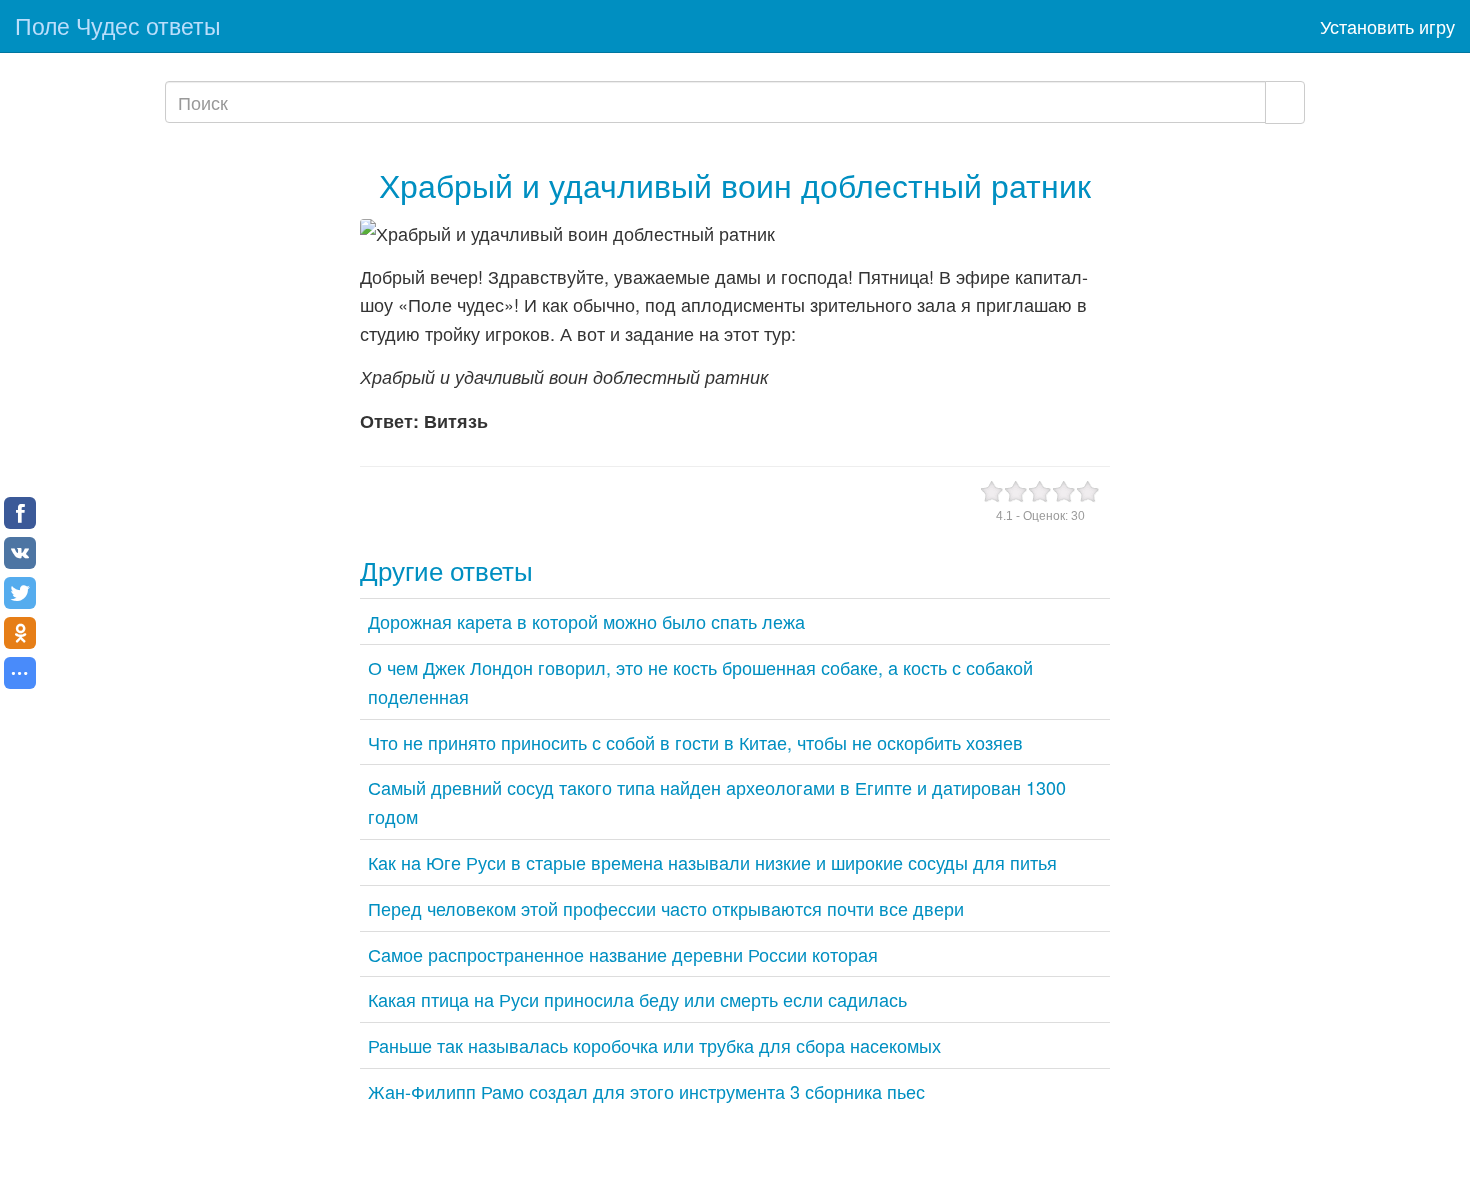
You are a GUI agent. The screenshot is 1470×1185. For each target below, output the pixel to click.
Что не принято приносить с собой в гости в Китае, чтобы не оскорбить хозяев (695, 742)
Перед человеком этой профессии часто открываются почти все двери (666, 908)
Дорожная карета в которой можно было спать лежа (586, 621)
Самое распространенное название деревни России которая (623, 954)
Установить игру (1387, 26)
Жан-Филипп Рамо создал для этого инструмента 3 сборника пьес (646, 1091)
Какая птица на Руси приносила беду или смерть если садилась (637, 999)
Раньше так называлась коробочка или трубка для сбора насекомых (654, 1045)
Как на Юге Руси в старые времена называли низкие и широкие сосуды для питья (712, 862)
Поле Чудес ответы (118, 25)
